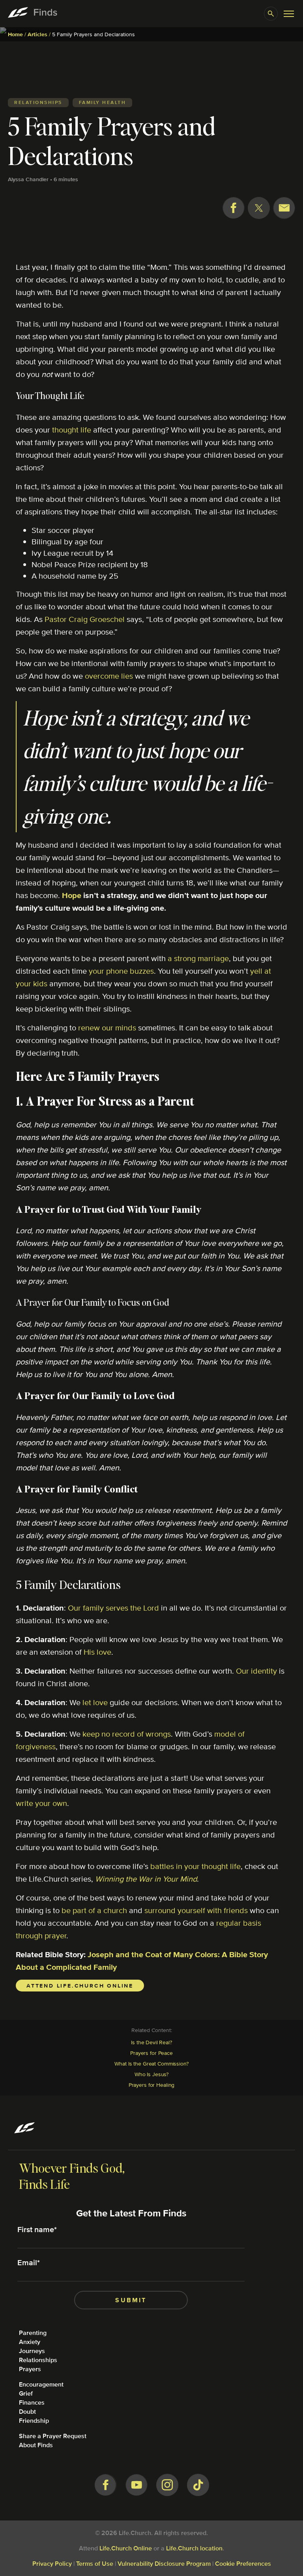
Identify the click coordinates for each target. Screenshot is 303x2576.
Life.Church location (194, 2548)
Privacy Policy (52, 2564)
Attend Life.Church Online (80, 1986)
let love (95, 1702)
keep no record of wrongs (127, 1734)
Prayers (30, 2369)
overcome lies (109, 676)
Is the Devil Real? (151, 2042)
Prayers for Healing (152, 2085)
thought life (72, 430)
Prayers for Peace (151, 2053)
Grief (26, 2393)
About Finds (36, 2445)
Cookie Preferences (243, 2564)
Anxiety (30, 2342)
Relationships (38, 2360)
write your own (41, 1803)
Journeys (32, 2351)
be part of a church (94, 1910)
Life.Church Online (126, 2548)
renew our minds (107, 1027)
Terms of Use (95, 2564)
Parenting (33, 2333)
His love (97, 1652)
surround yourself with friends (196, 1910)
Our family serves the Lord (113, 1608)
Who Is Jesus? (151, 2074)
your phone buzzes (121, 971)
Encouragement (41, 2384)
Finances (32, 2402)
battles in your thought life (195, 1866)
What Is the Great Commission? (151, 2064)
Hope (72, 895)
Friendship (34, 2421)
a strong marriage (198, 958)
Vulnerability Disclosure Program (164, 2564)
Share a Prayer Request (53, 2436)
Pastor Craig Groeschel (85, 619)
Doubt (27, 2412)
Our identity (256, 1671)
